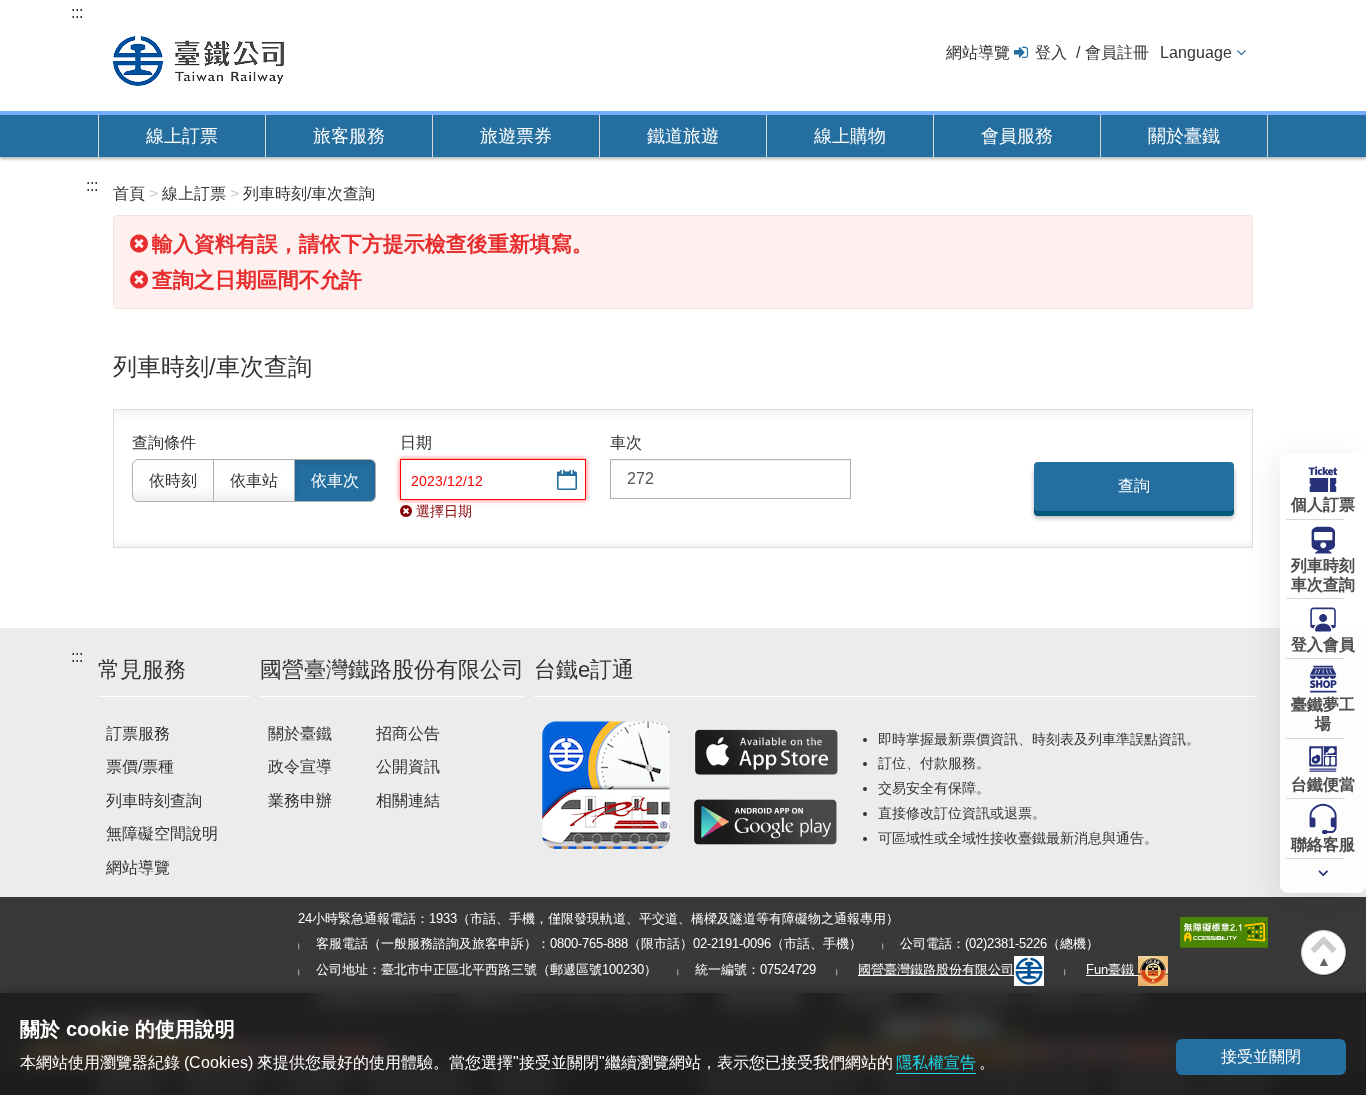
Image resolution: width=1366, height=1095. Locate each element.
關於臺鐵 (1184, 136)
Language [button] (1196, 52)
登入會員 (1323, 644)
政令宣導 (300, 766)
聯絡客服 (1323, 844)
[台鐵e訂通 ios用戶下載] (766, 752)
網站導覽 (978, 52)
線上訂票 (182, 136)
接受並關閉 (1261, 1056)
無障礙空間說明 (162, 833)
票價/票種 (140, 766)
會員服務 (1017, 136)
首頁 (129, 193)
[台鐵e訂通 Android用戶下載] (766, 822)
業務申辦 (300, 800)
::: (77, 12)
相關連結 (408, 800)
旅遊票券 (516, 136)
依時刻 (173, 480)
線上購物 (850, 136)
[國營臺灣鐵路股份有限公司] (198, 58)
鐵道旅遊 (683, 136)
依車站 (254, 480)
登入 (1051, 52)
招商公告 (408, 733)
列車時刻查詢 (154, 800)
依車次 (335, 480)
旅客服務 (349, 136)
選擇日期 (565, 481)
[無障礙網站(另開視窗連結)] (1224, 930)
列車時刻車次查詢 (1323, 575)
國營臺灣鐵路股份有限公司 (936, 969)
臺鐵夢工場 (1323, 714)
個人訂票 (1323, 504)
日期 (416, 442)
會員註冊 (1117, 52)
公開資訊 (408, 766)
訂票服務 (138, 733)
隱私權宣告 (936, 1062)
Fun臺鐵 (1112, 969)
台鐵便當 (1323, 784)
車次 (626, 442)
